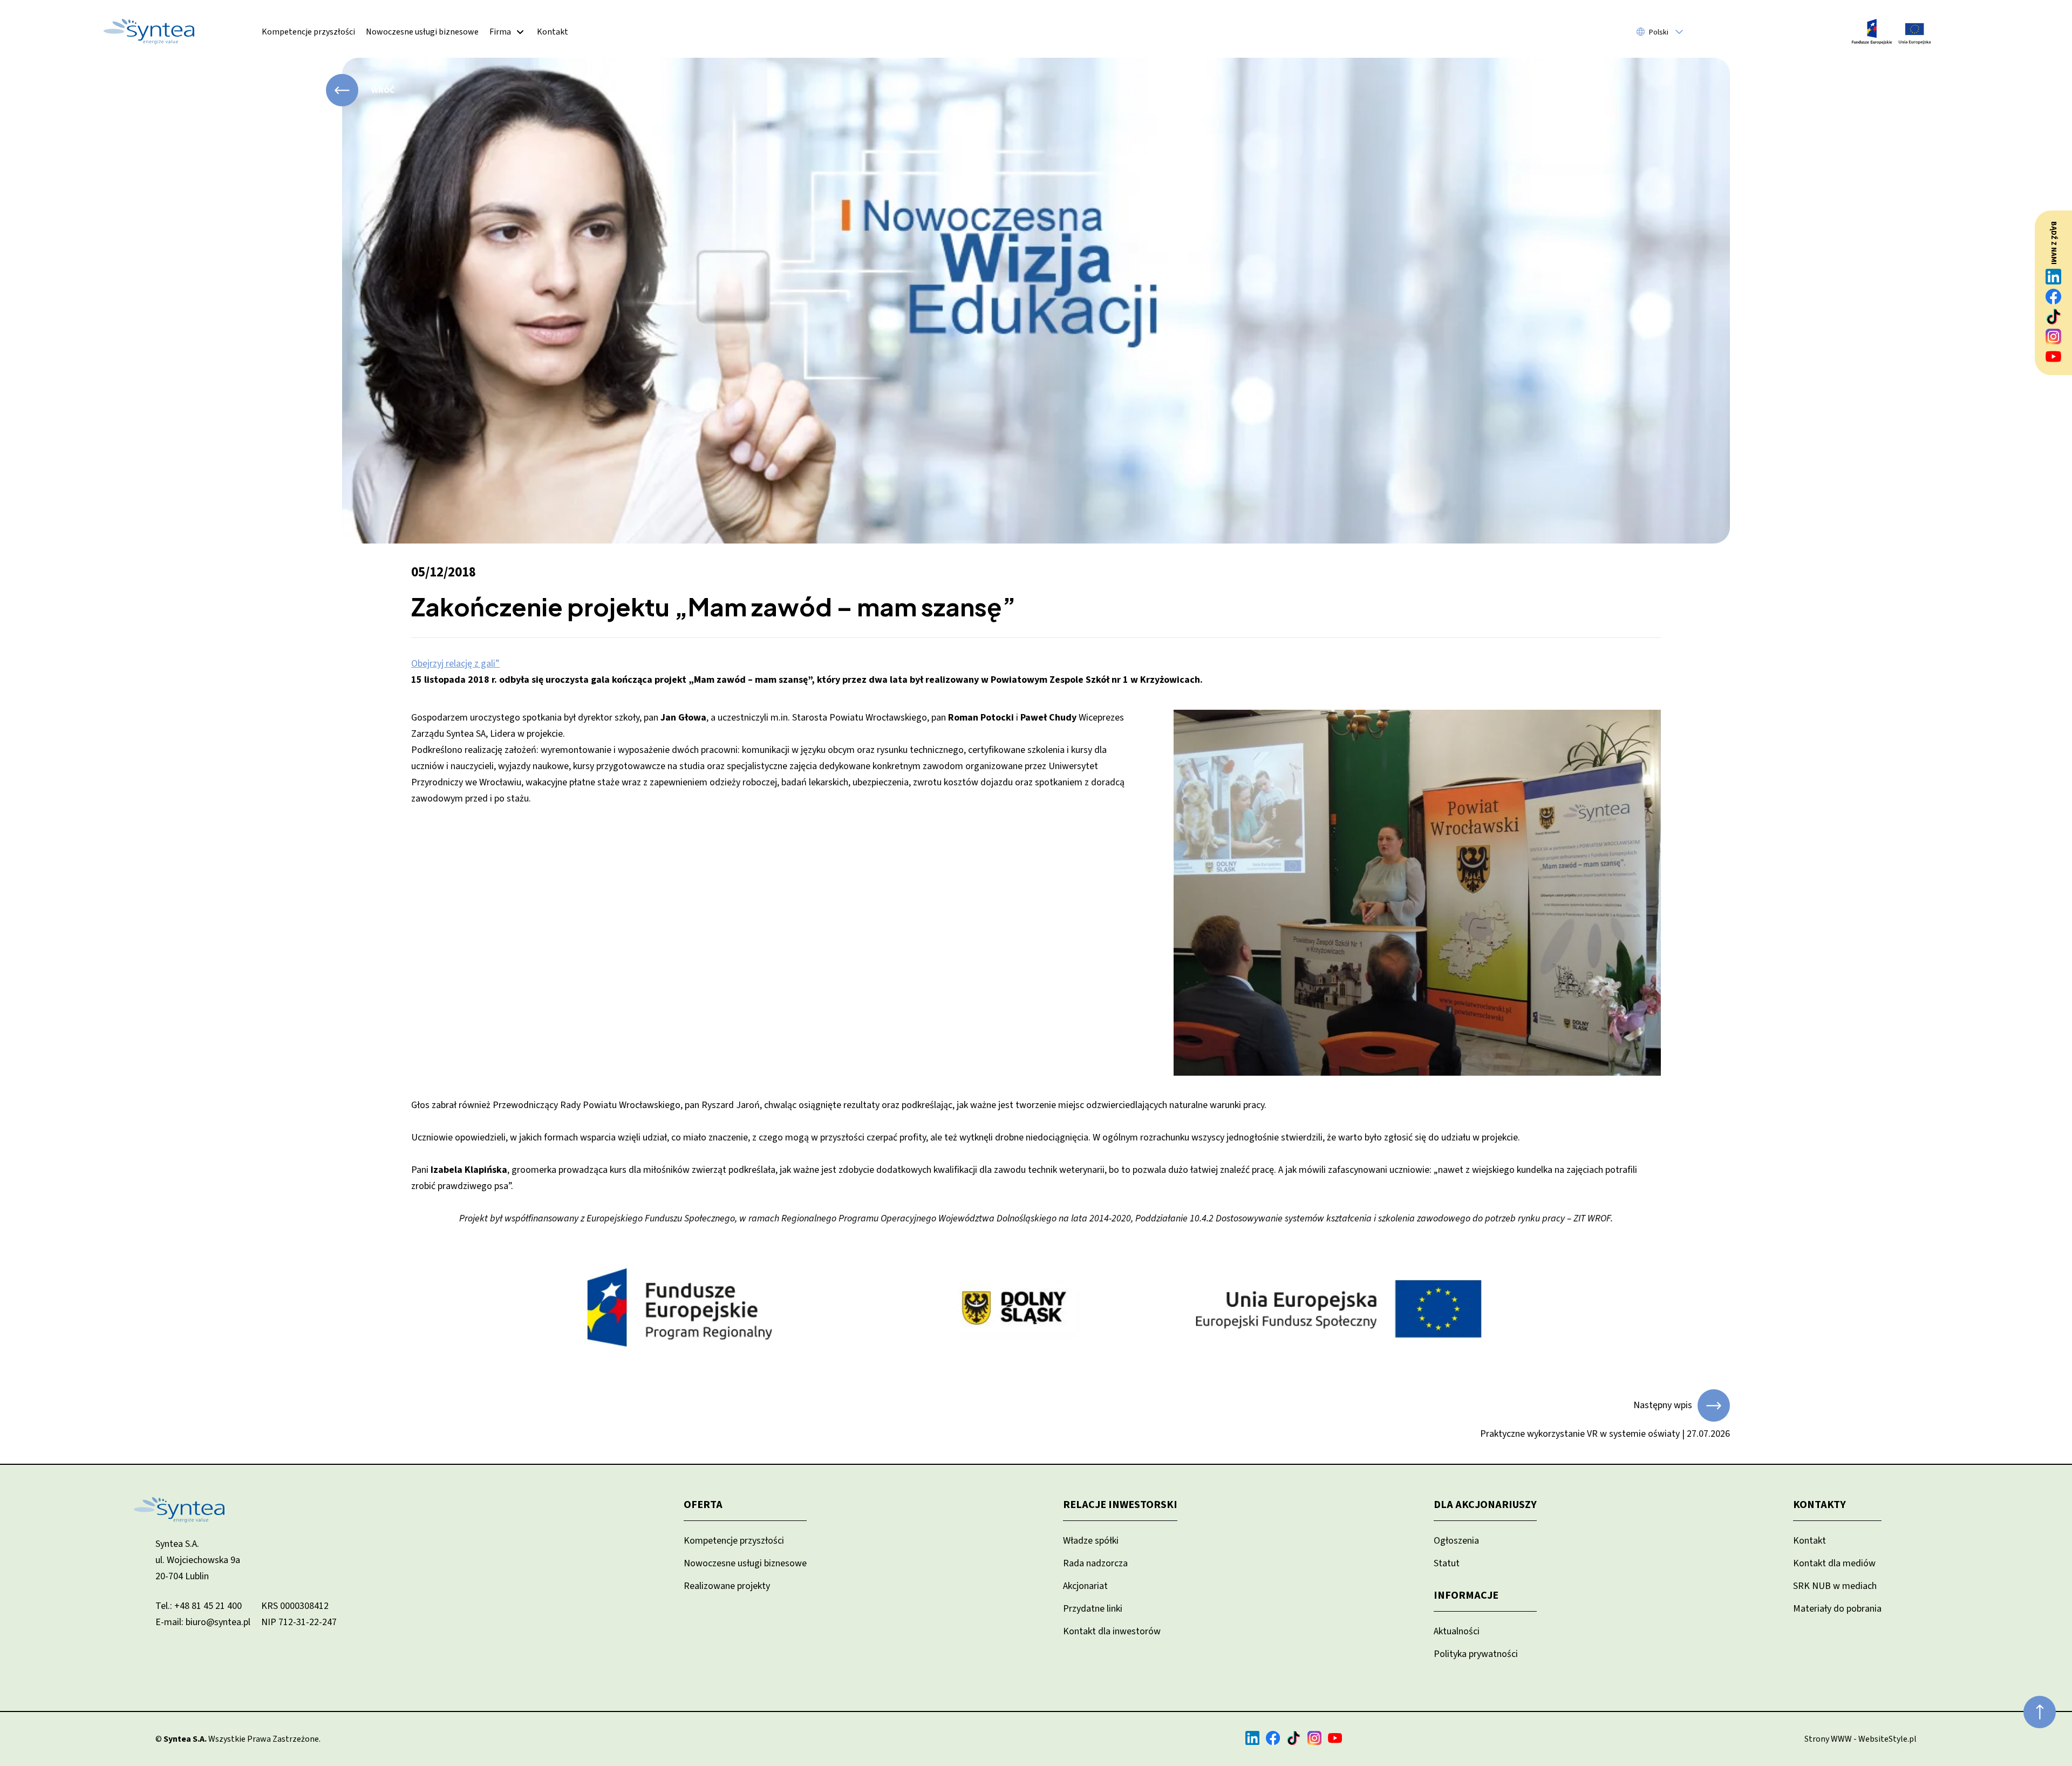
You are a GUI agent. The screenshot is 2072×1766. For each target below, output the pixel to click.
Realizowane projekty (727, 1586)
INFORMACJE (1466, 1595)
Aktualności (1457, 1631)
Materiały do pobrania (1837, 1609)
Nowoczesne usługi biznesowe (422, 32)
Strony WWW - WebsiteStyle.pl (1860, 1739)
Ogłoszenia (1456, 1541)
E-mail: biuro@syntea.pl (203, 1622)
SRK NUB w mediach (1835, 1586)
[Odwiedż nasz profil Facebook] (2054, 297)
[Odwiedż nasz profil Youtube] (2054, 356)
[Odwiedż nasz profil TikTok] (2054, 317)
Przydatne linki (1093, 1609)
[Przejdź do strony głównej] (149, 32)
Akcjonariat (1085, 1586)
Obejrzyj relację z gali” (455, 664)
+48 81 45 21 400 (208, 1606)
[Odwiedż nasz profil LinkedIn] (2054, 277)
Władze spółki (1091, 1541)
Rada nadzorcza (1095, 1563)
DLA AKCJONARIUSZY (1485, 1505)
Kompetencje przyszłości (308, 32)
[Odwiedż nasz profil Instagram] (2054, 337)
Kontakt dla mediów (1834, 1563)
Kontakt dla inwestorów (1112, 1631)
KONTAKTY (1819, 1505)
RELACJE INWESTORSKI (1120, 1505)
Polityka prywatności (1476, 1654)
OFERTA (703, 1505)
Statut (1447, 1563)
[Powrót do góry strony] (2040, 1712)
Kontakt (553, 32)
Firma (500, 32)
